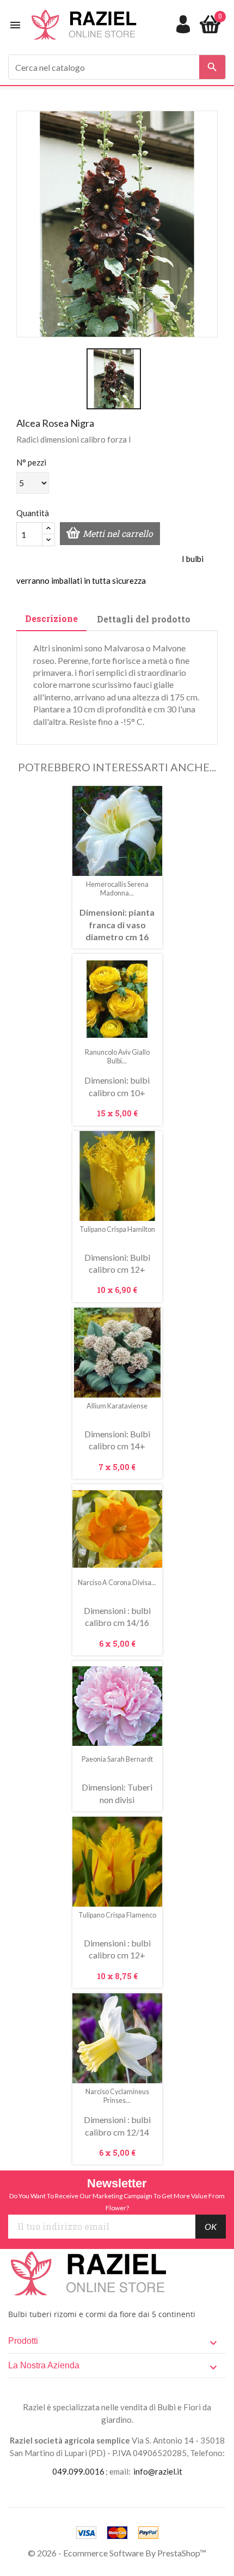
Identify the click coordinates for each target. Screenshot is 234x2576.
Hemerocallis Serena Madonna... (117, 889)
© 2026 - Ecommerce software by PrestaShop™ (117, 2553)
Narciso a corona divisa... (117, 1583)
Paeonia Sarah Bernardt (117, 1759)
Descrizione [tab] (51, 618)
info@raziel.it (158, 2471)
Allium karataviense (117, 1406)
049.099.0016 (78, 2471)
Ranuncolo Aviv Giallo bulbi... (117, 1057)
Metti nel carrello (118, 533)
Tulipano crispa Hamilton (117, 1229)
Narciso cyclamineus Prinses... (117, 2096)
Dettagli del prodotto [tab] (144, 619)
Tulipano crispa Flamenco (117, 1915)
